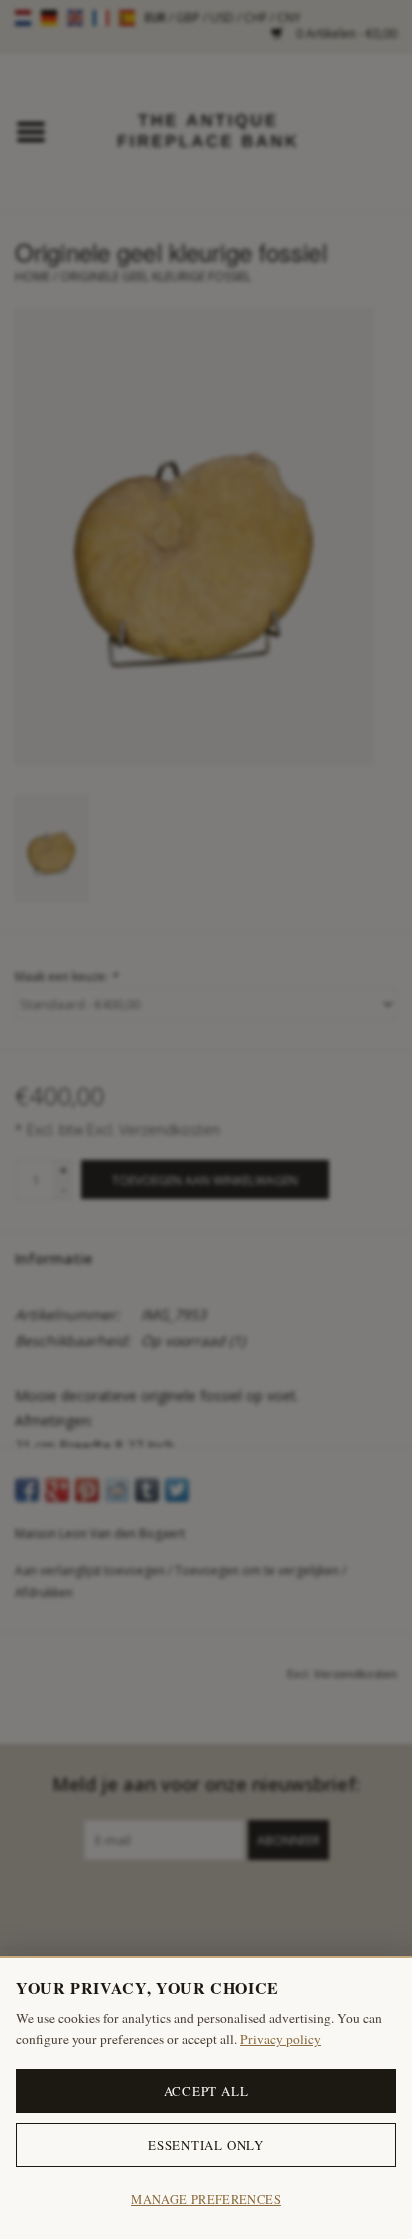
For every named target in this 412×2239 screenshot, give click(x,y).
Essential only (206, 2145)
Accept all (206, 2091)
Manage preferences (206, 2199)
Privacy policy (280, 2039)
